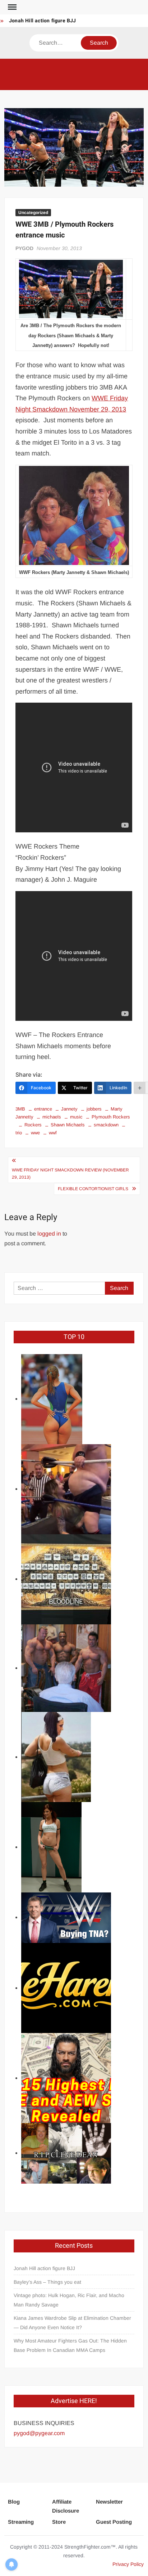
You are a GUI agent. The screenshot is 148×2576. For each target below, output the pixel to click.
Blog (14, 2502)
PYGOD (24, 248)
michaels (52, 1117)
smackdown (106, 1125)
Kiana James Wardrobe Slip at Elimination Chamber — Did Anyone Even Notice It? (72, 2323)
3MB (20, 1109)
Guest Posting (114, 2522)
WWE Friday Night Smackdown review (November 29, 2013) (70, 1174)
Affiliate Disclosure (66, 2506)
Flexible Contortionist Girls (93, 1189)
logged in (49, 1234)
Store (59, 2522)
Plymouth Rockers (111, 1117)
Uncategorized (33, 213)
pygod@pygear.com (39, 2433)
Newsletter (109, 2502)
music (76, 1117)
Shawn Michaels (68, 1125)
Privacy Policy (128, 2564)
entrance (43, 1109)
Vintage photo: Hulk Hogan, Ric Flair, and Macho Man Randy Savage (69, 2300)
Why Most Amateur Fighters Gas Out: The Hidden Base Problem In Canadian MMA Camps (70, 2345)
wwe (35, 1133)
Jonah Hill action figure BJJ (43, 21)
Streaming (21, 2522)
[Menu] (11, 7)
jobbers (94, 1109)
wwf (53, 1133)
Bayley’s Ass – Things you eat (47, 2282)
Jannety (69, 1109)
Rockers (33, 1125)
